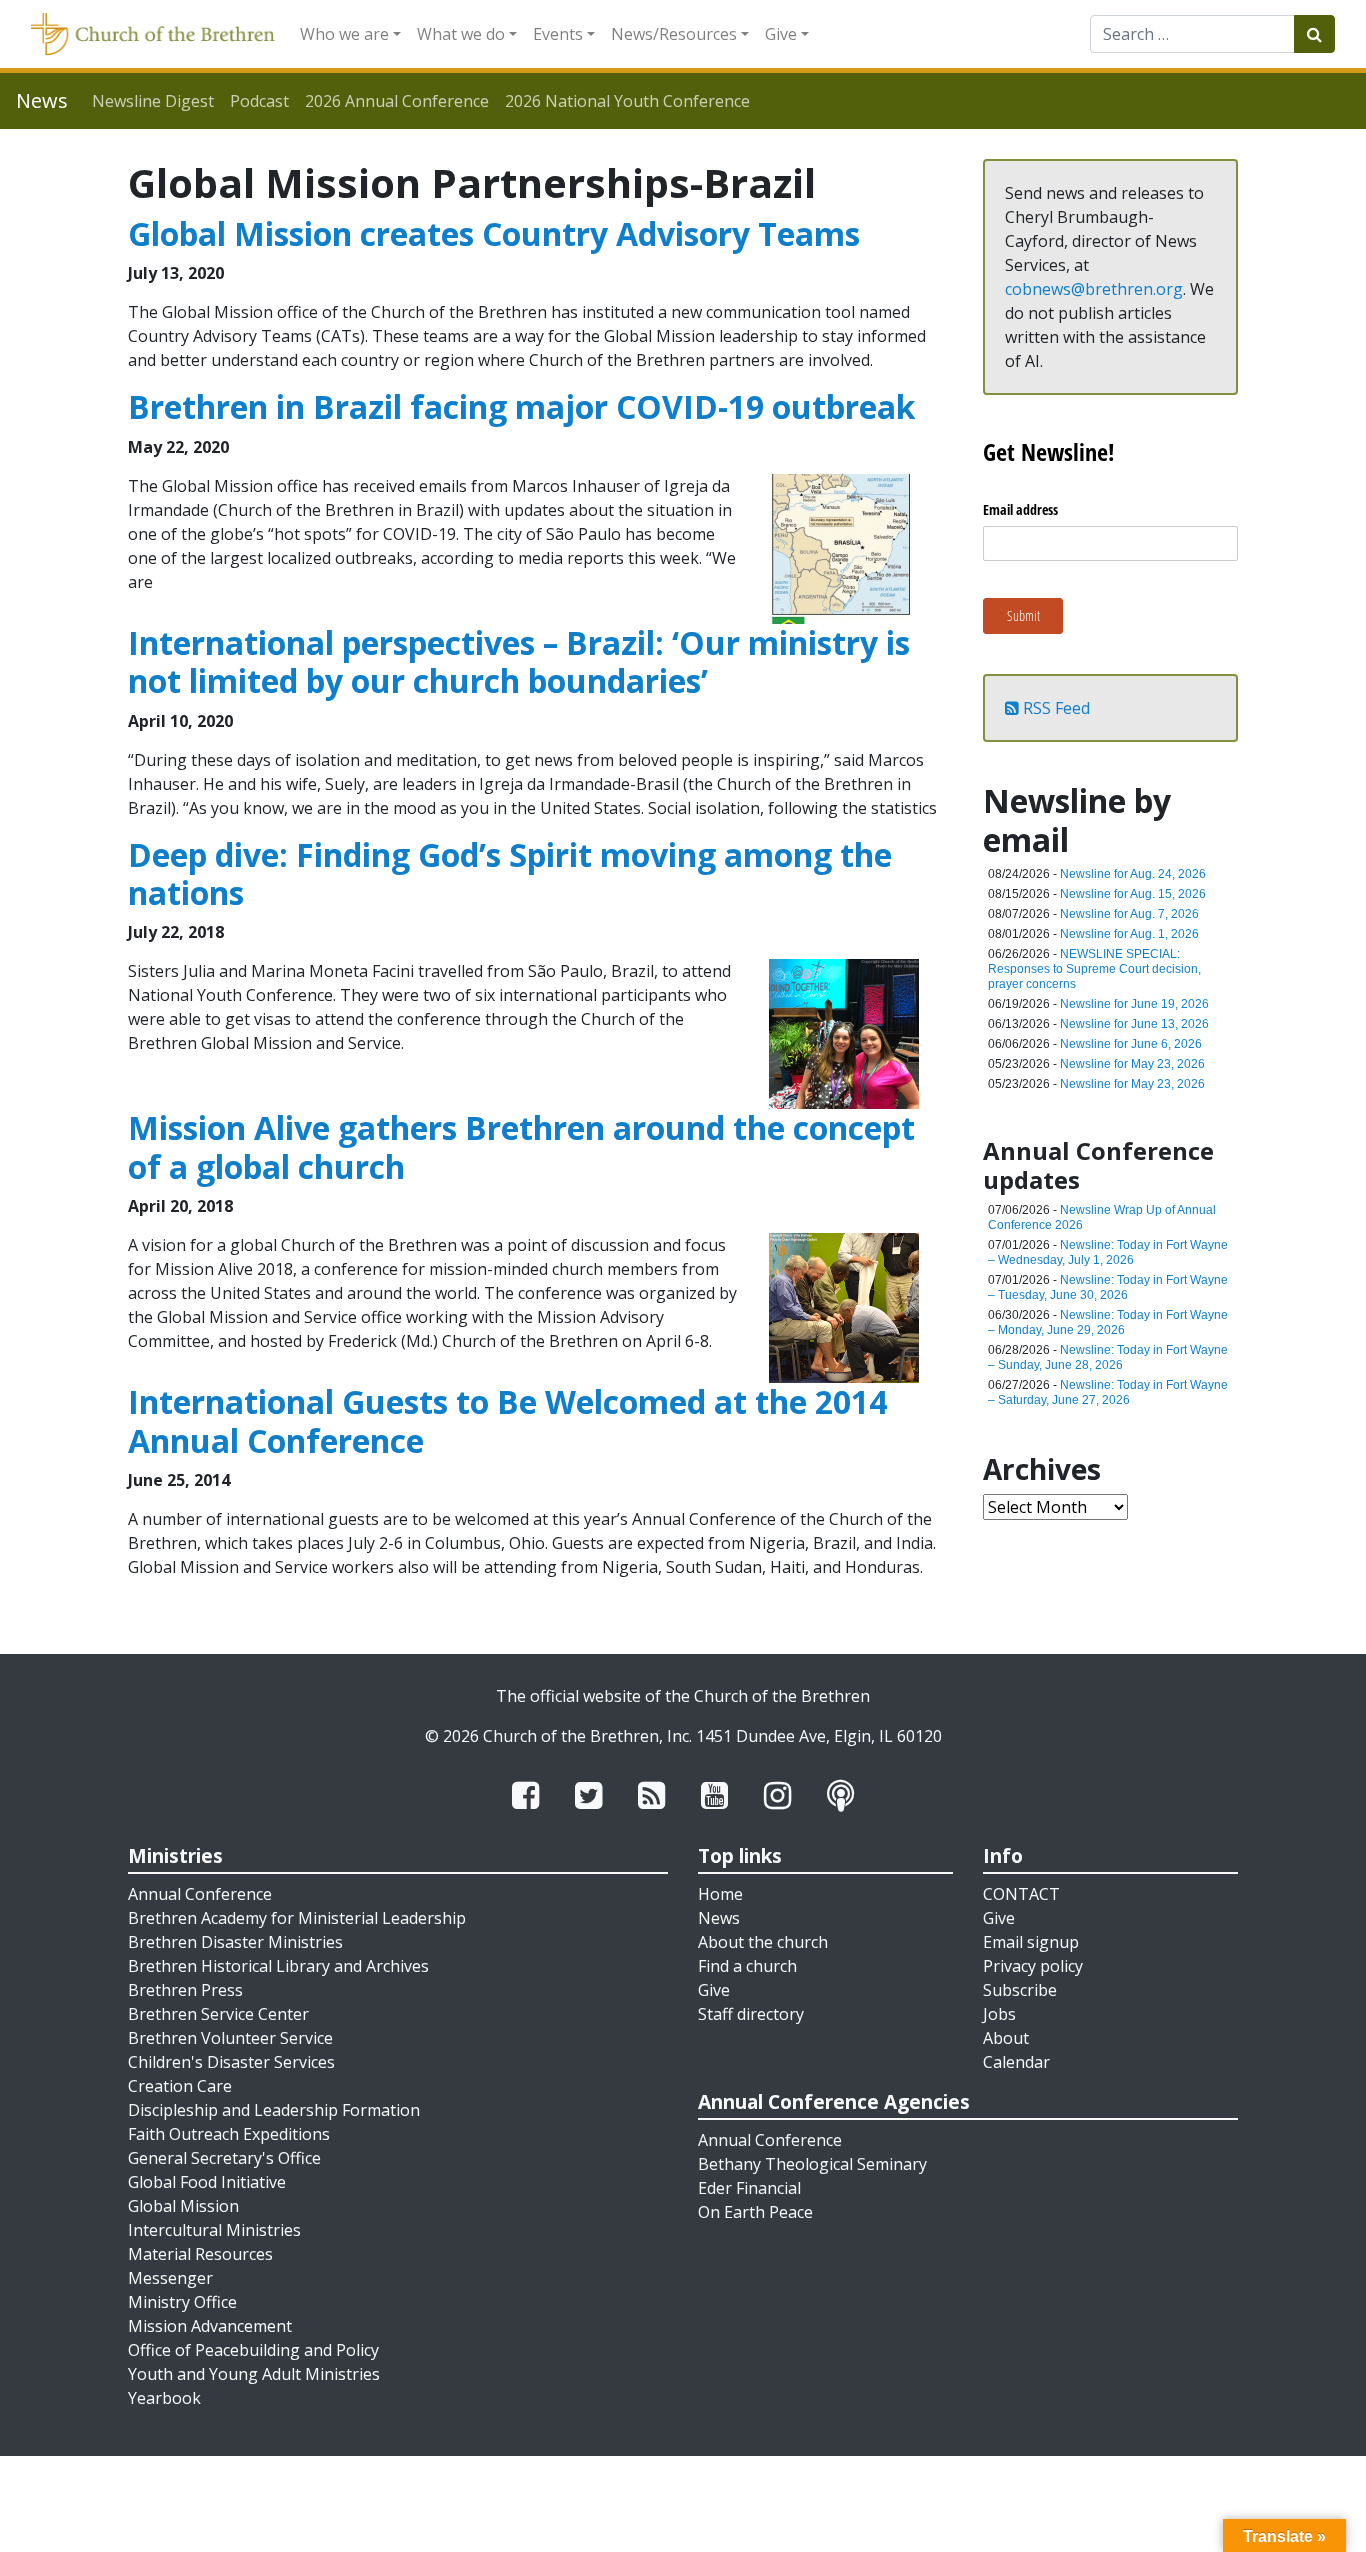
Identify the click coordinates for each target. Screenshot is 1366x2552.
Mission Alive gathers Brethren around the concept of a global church (521, 1146)
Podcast (259, 101)
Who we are (344, 34)
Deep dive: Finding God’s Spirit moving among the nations (510, 873)
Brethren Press (185, 1990)
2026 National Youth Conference (627, 101)
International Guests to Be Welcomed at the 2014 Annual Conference (507, 1420)
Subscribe (1020, 1990)
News (719, 1918)
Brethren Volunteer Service (230, 2038)
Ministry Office (182, 2302)
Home (720, 1894)
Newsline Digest (153, 101)
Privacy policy (1033, 1966)
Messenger (170, 2278)
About (1006, 2038)
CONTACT (1021, 1894)
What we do (461, 34)
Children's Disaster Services (231, 2062)
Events (558, 34)
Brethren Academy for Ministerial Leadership (297, 1918)
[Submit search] (1314, 34)
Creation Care (180, 2086)
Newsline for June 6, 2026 (1131, 1044)
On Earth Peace (755, 2212)
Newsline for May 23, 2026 (1132, 1064)
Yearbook (164, 2398)
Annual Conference (200, 1894)
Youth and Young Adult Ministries (254, 2374)
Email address (1020, 509)
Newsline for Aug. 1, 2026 (1129, 934)
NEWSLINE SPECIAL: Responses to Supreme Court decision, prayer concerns (1094, 969)
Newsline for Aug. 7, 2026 (1129, 914)
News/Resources (674, 34)
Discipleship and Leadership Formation (274, 2110)
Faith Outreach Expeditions (229, 2134)
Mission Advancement (210, 2326)
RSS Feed (1054, 708)
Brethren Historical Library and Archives (278, 1966)
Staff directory (751, 2014)
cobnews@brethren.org (1094, 289)
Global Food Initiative (207, 2182)
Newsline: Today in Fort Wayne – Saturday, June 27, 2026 (1108, 1392)
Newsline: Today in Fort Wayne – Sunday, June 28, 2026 (1108, 1357)
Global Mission (183, 2206)
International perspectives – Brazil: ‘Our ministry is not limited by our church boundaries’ (519, 661)
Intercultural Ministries (214, 2230)
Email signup (1031, 1942)
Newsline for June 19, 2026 (1134, 1004)
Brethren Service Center (218, 2014)
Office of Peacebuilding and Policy (253, 2350)
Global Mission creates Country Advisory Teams (494, 233)
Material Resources (200, 2254)
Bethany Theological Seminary (812, 2164)
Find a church (747, 1966)
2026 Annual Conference (397, 101)
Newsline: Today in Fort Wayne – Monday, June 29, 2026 (1108, 1322)
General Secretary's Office (224, 2158)
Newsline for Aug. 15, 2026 (1133, 894)
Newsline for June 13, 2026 (1134, 1024)
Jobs (999, 2014)
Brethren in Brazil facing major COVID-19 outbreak (521, 406)
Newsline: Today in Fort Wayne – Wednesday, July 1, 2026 (1108, 1252)
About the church (763, 1942)
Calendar (1016, 2062)
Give (781, 34)
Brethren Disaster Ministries (235, 1942)
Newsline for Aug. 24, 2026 (1133, 874)
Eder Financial (749, 2188)
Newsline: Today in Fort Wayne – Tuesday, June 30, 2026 (1108, 1287)
